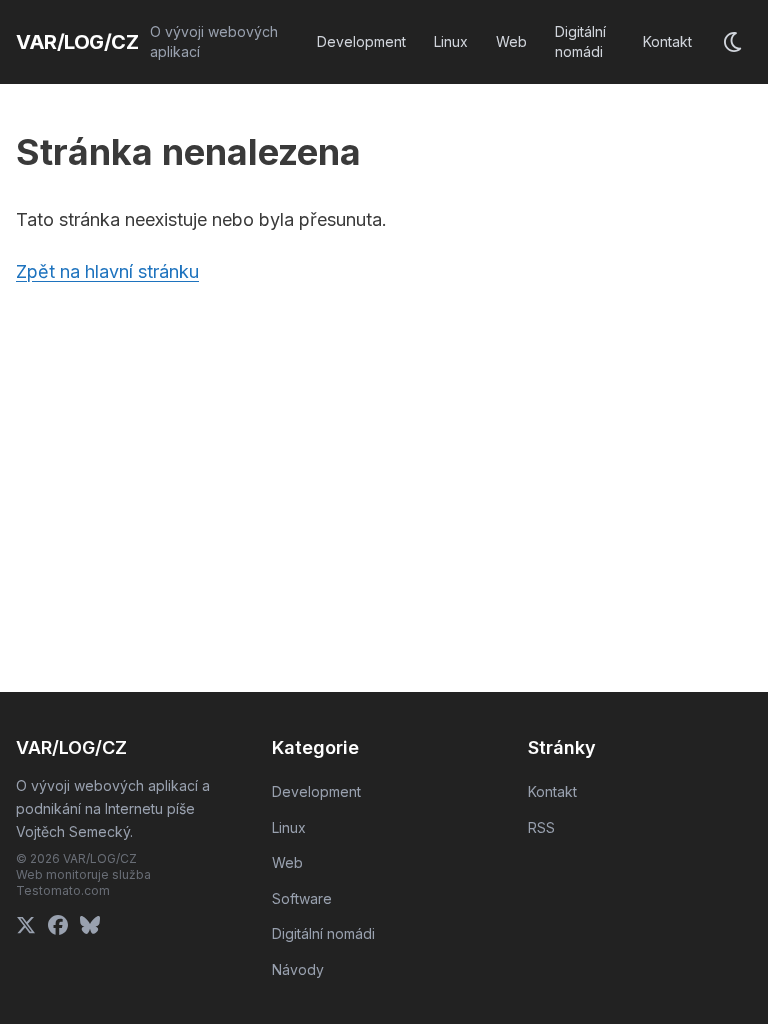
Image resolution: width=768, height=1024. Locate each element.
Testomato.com (63, 890)
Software (302, 898)
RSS (541, 827)
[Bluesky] (90, 925)
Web (511, 41)
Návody (298, 969)
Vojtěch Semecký (73, 831)
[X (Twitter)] (26, 925)
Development (361, 41)
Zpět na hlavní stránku (107, 271)
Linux (451, 41)
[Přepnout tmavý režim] (734, 42)
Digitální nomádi (580, 41)
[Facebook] (58, 925)
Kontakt (667, 41)
